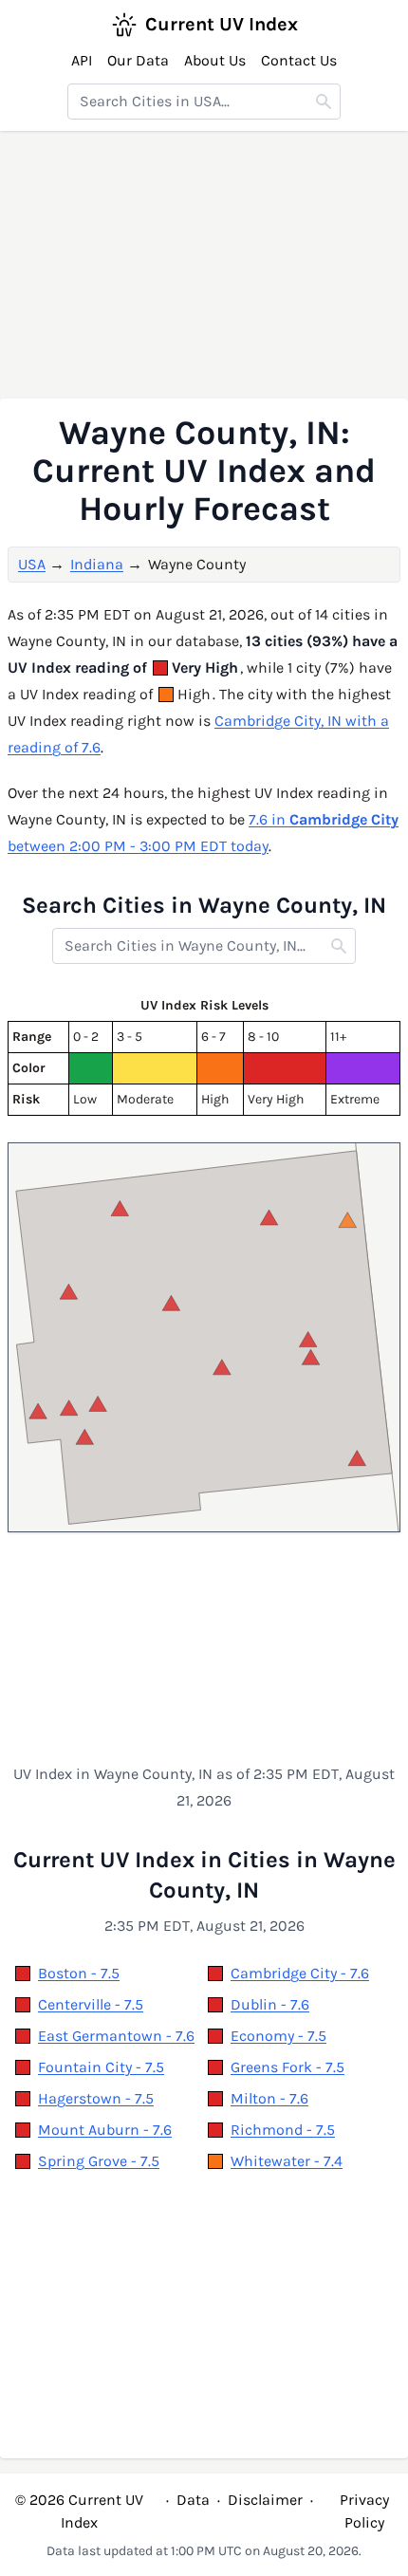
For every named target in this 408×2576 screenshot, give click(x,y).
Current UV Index (222, 24)
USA (32, 564)
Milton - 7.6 (269, 2098)
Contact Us (299, 60)
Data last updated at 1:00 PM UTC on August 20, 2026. (204, 2551)
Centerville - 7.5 (91, 2004)
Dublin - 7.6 (270, 2004)
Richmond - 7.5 (283, 2130)
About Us (215, 60)
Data (193, 2500)
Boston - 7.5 (79, 1973)
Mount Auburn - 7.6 (105, 2130)
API (82, 60)
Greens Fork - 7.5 (287, 2067)
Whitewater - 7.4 (287, 2161)
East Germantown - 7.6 (116, 2036)
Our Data (138, 60)
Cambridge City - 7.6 (300, 1973)
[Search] (324, 102)
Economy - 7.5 (278, 2036)
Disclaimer (265, 2500)
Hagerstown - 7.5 (96, 2098)
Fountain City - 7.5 (101, 2067)
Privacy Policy (364, 2511)
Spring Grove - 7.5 (99, 2161)
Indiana (97, 564)
